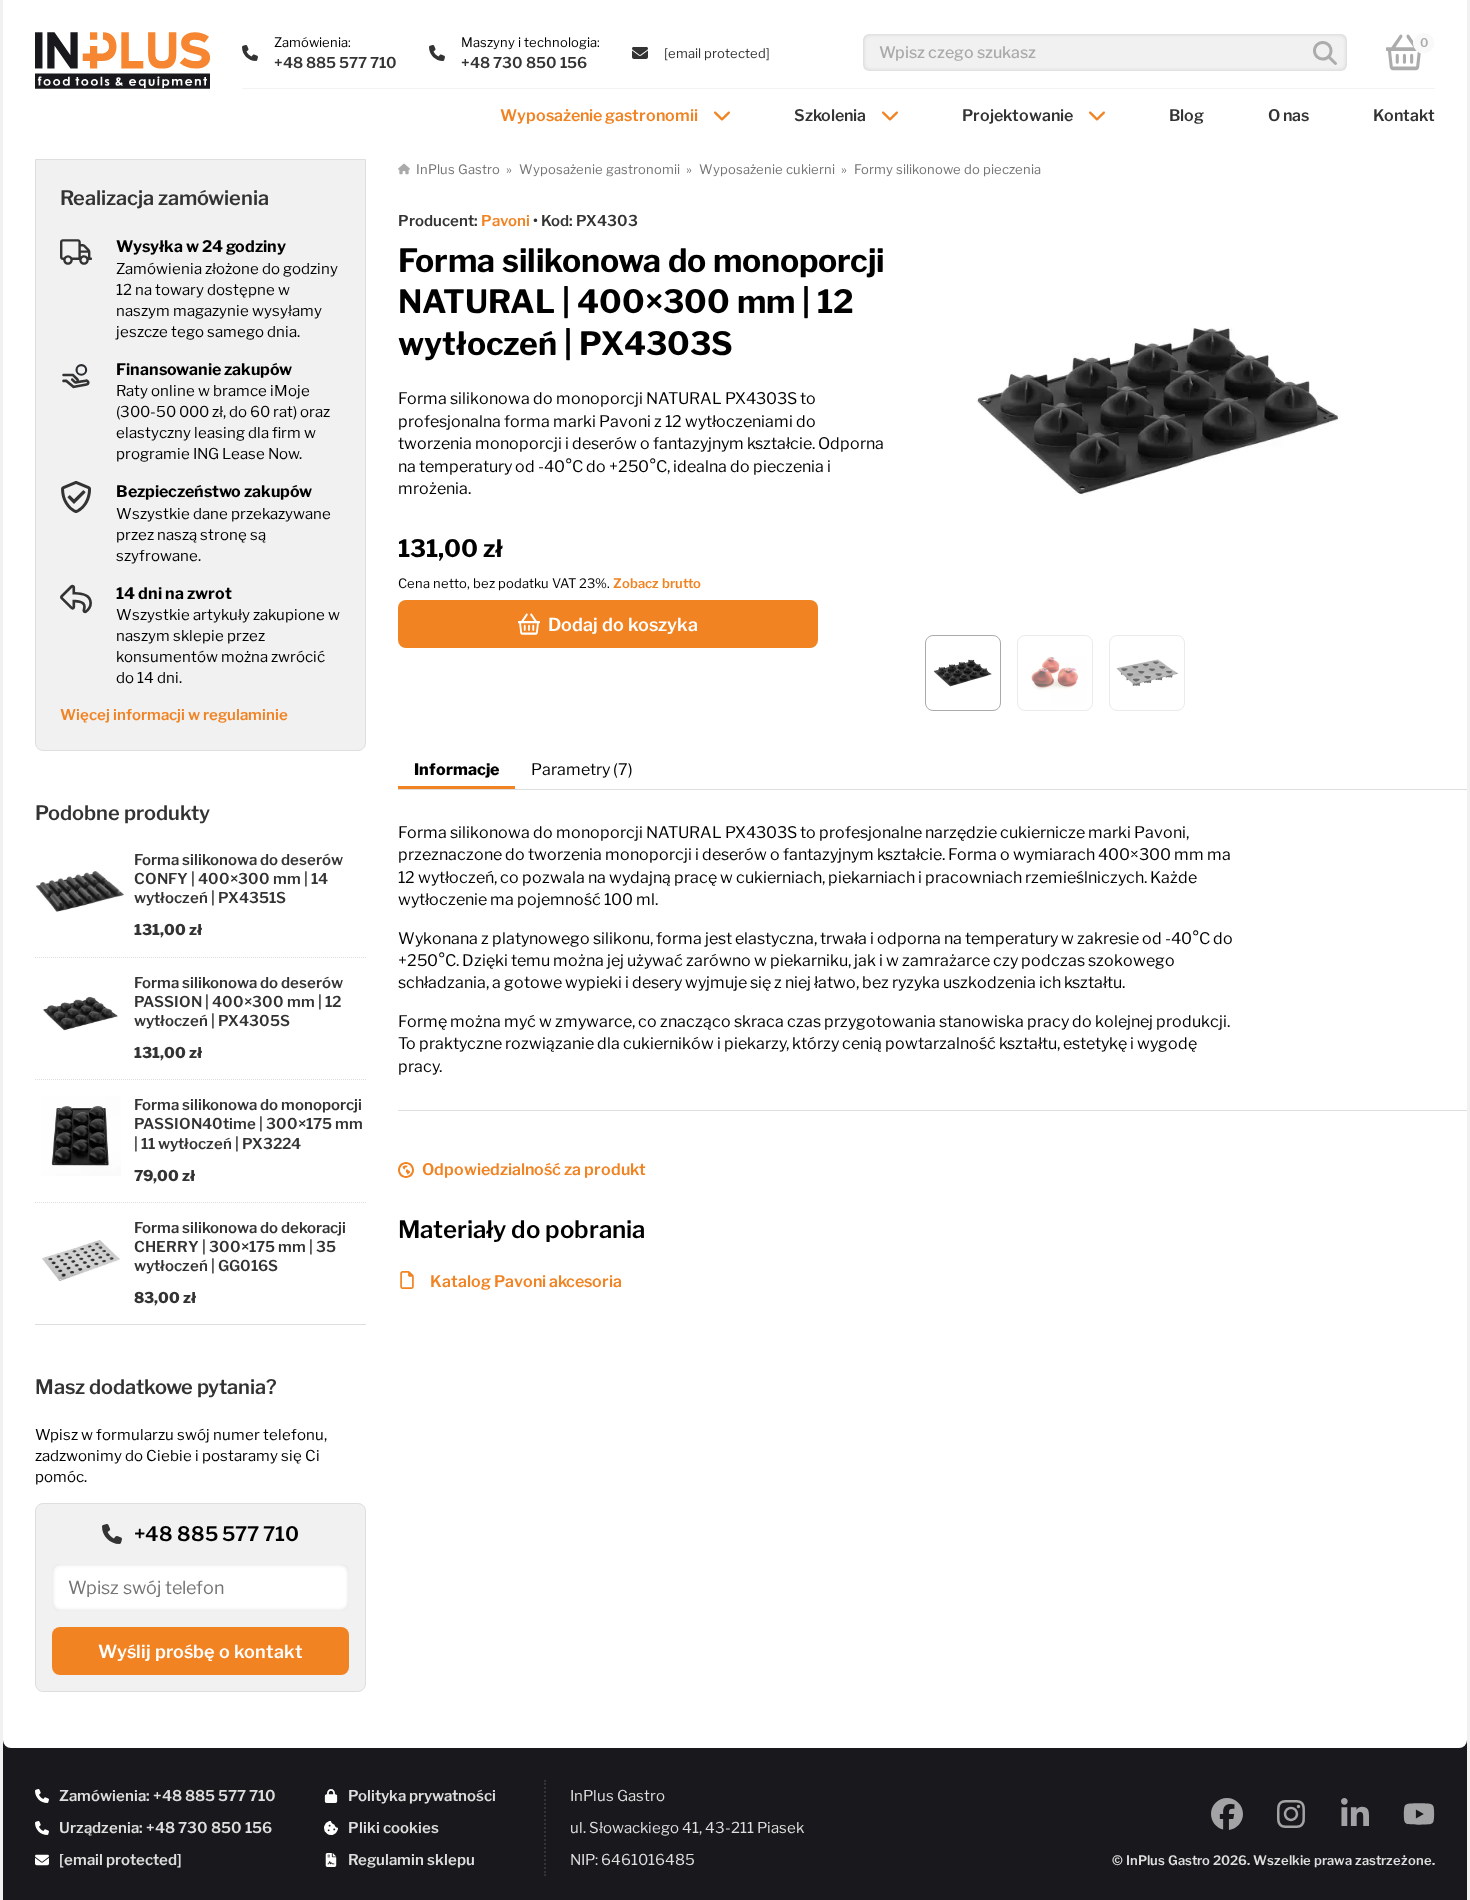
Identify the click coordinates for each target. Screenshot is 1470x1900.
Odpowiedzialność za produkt (534, 1169)
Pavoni (505, 221)
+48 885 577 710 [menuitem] (335, 63)
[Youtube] (1419, 1814)
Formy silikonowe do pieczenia (947, 169)
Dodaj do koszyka (623, 624)
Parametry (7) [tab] (582, 769)
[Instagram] (1291, 1814)
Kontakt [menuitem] (1404, 115)
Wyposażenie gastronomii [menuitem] (599, 115)
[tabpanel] (932, 934)
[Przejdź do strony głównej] (122, 60)
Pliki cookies (393, 1828)
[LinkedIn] (1355, 1814)
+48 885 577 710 (216, 1534)
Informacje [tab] (456, 769)
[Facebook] (1227, 1814)
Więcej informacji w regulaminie (174, 715)
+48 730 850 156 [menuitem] (524, 63)
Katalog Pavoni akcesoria (526, 1281)
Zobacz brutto (657, 583)
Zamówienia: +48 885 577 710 (167, 1796)
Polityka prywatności (422, 1796)
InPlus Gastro (458, 169)
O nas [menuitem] (1288, 115)
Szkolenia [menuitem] (830, 115)
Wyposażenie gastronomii (599, 169)
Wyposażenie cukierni (767, 169)
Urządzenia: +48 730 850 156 (165, 1828)
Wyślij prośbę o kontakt (200, 1651)
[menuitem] (717, 53)
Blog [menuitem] (1186, 115)
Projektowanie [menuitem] (1017, 115)
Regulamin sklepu (411, 1860)
